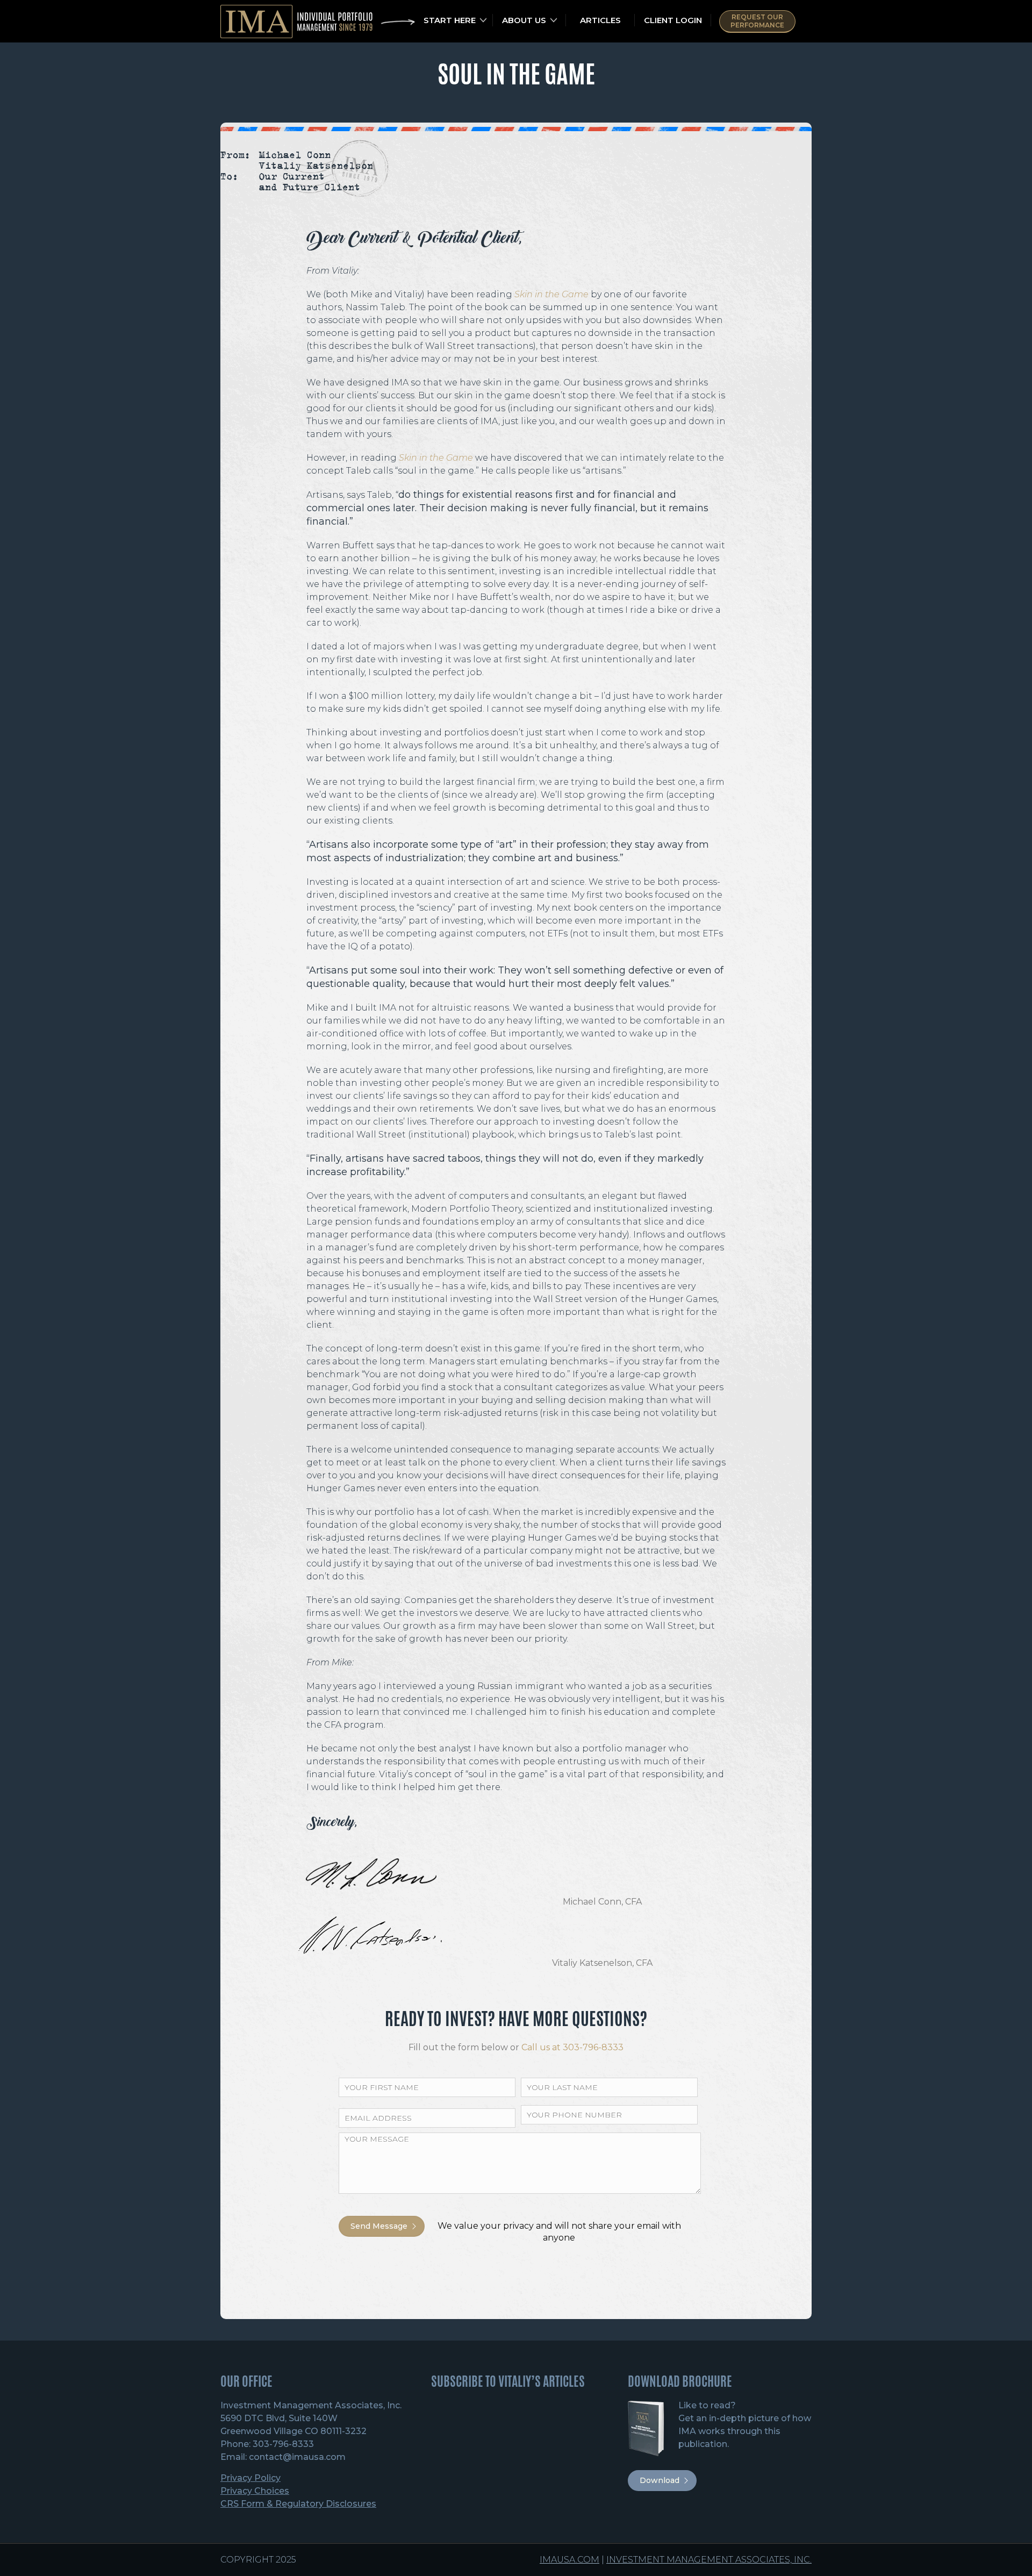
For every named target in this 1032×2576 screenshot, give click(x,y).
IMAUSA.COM (569, 2560)
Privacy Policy (250, 2478)
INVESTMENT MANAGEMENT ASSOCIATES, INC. (709, 2560)
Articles (600, 20)
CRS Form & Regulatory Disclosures (298, 2504)
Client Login (673, 20)
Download (660, 2480)
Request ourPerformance (757, 21)
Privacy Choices (255, 2491)
